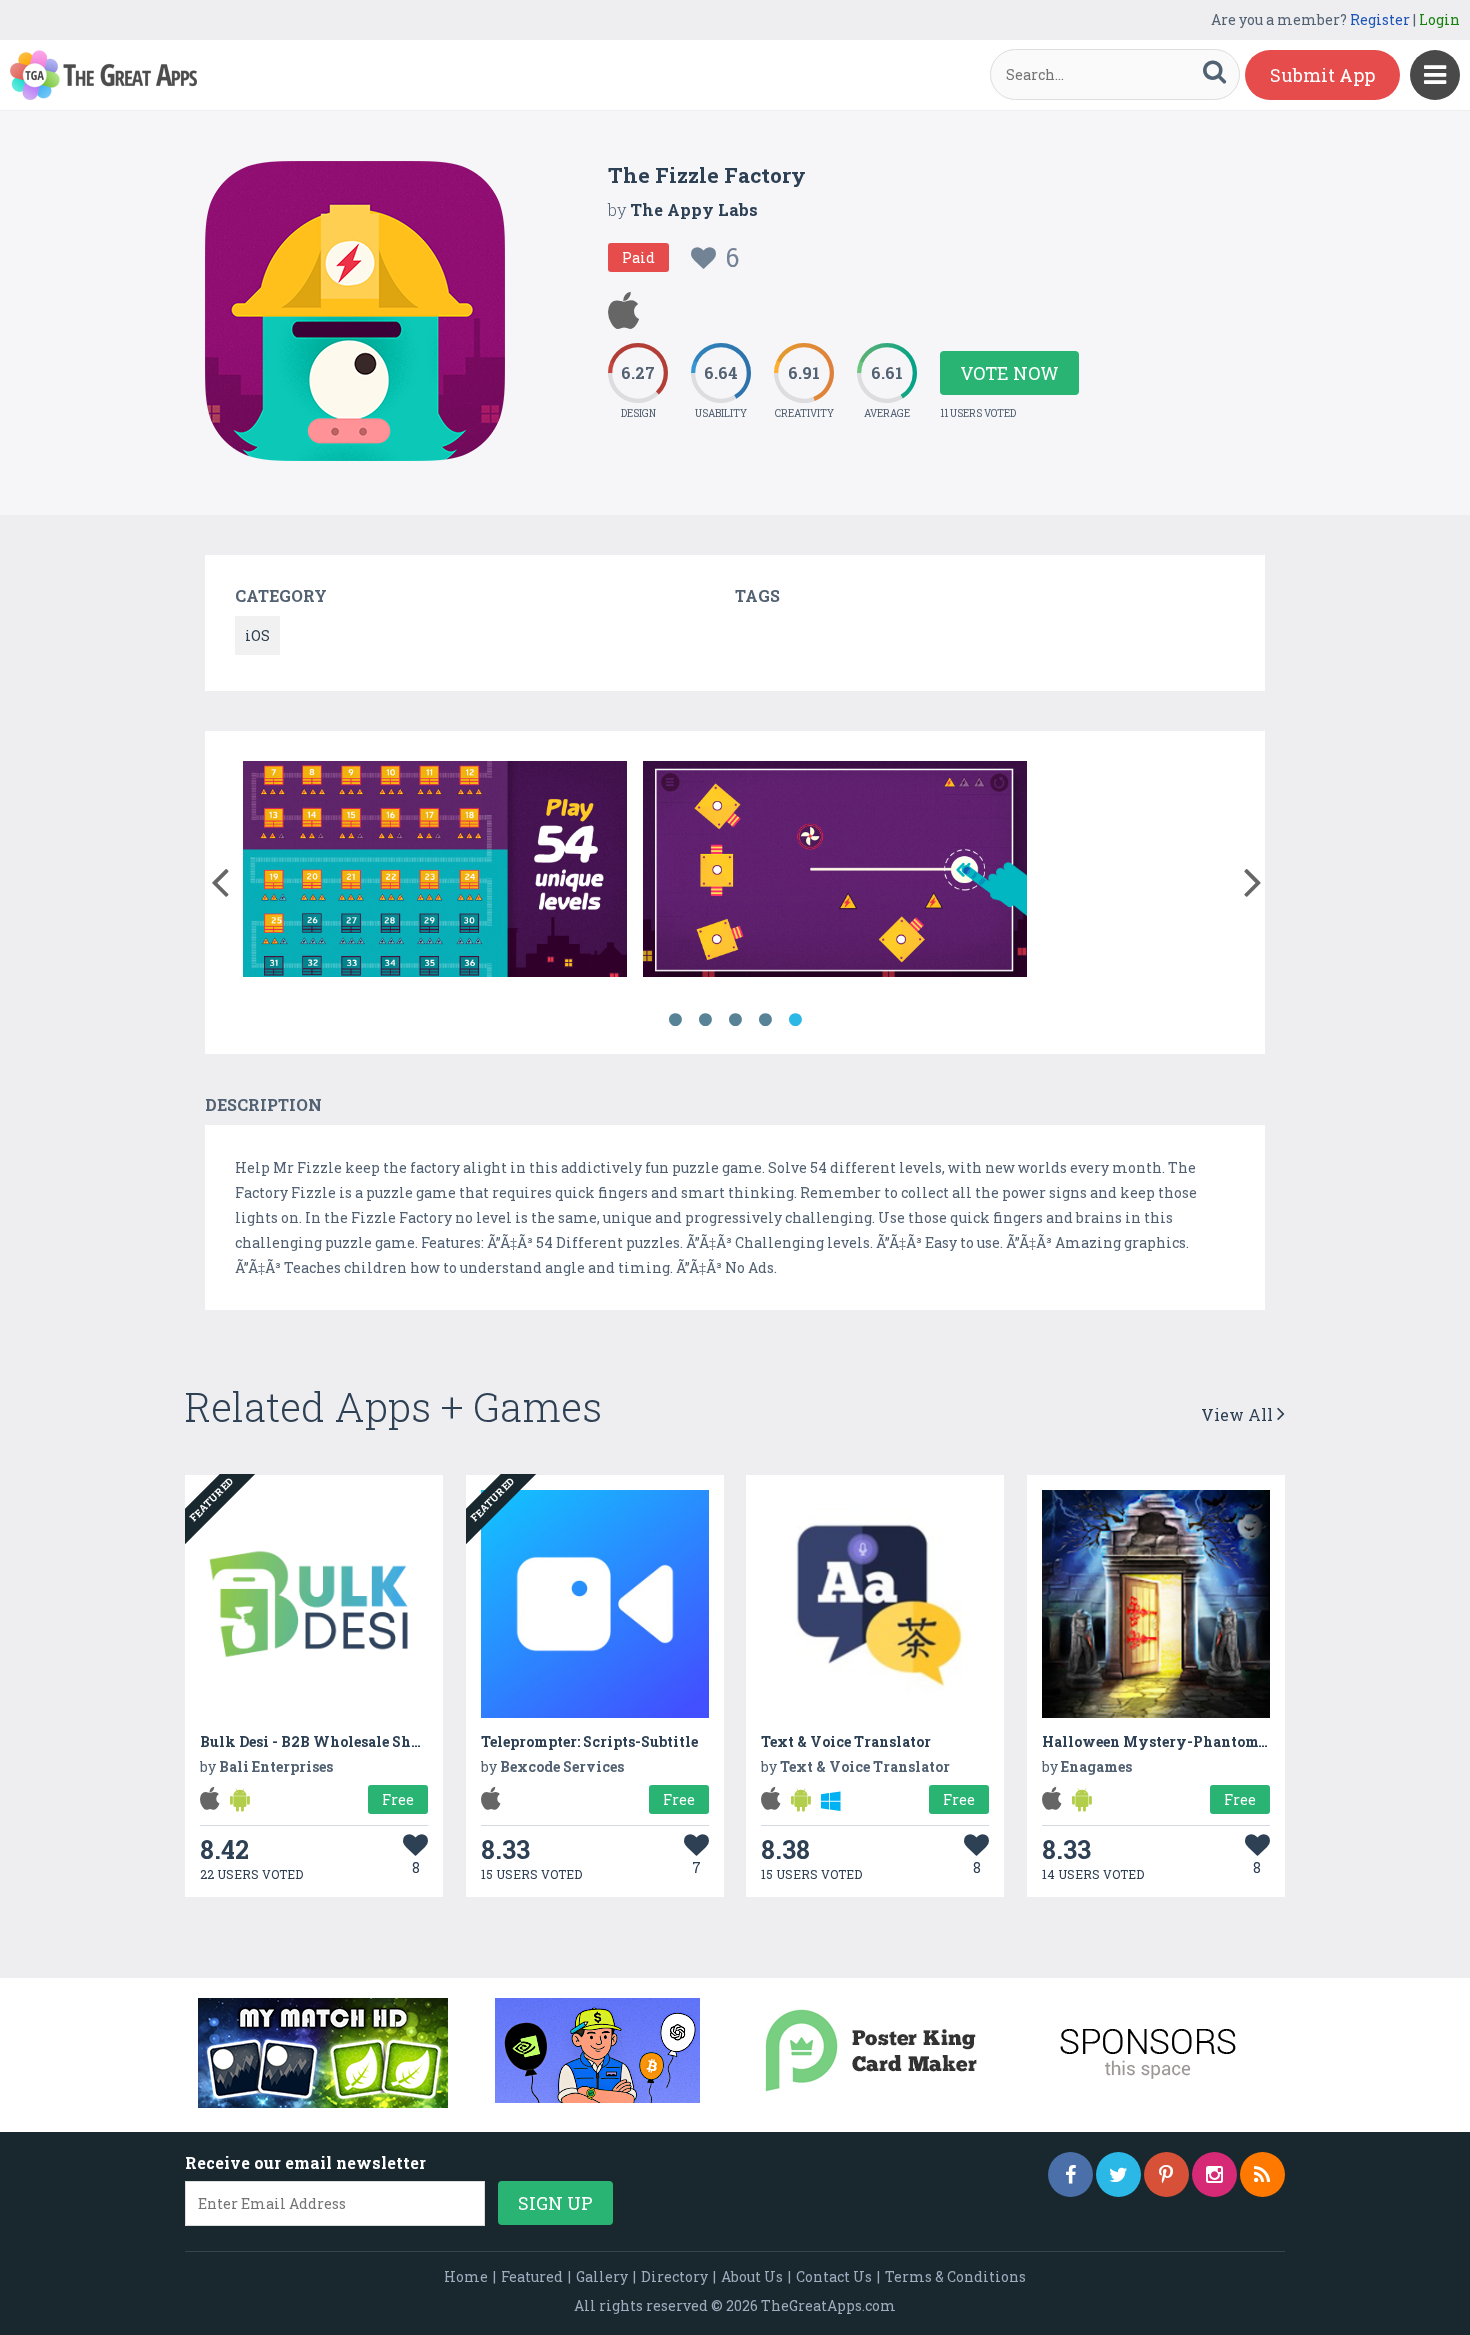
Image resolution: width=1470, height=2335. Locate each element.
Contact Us (834, 2276)
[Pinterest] (1166, 2174)
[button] (219, 878)
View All (1239, 1414)
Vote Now (1009, 373)
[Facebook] (1070, 2174)
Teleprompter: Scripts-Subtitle (589, 1741)
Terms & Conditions (955, 2276)
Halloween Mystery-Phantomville (1167, 1741)
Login (1439, 19)
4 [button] (765, 1020)
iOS (257, 635)
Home (466, 2276)
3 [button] (735, 1020)
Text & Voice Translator (846, 1741)
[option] (435, 872)
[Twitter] (1118, 2174)
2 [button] (705, 1020)
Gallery (602, 2276)
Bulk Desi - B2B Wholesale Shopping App (347, 1741)
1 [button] (675, 1020)
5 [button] (795, 1020)
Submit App (1322, 75)
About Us (752, 2276)
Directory (674, 2276)
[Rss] (1262, 2174)
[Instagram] (1214, 2174)
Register (1380, 19)
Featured (532, 2276)
